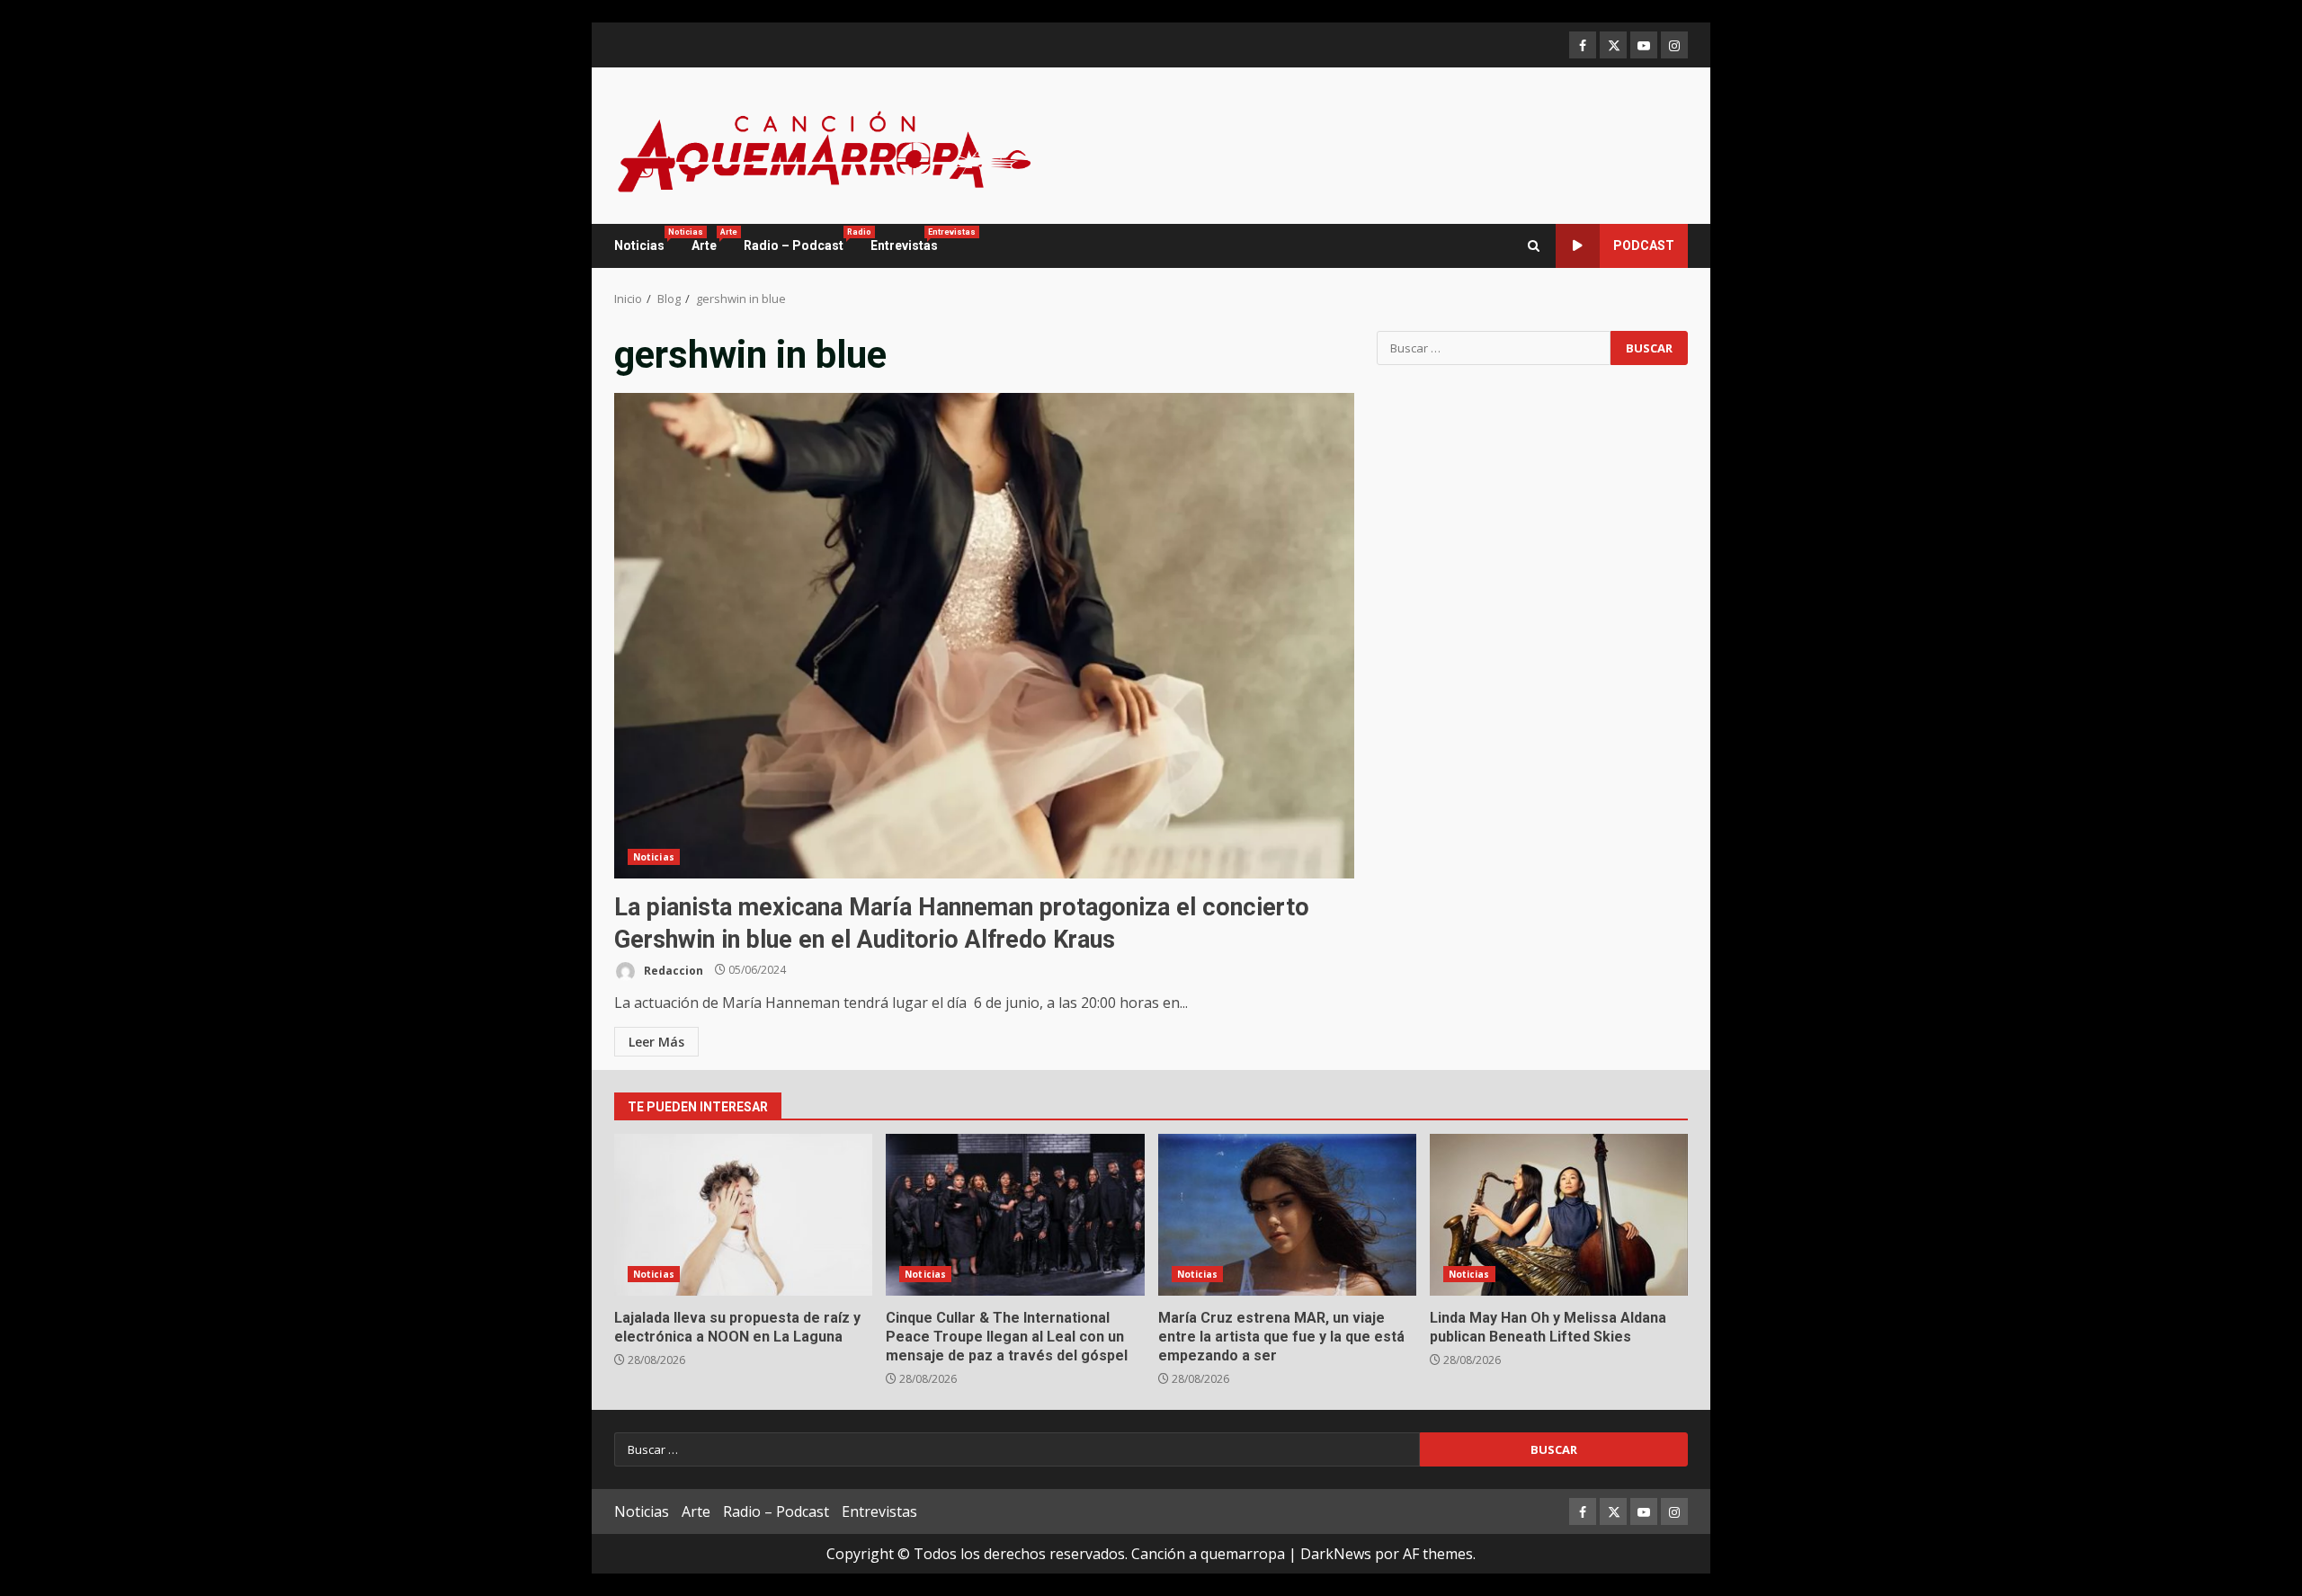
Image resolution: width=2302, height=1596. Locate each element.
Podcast (1644, 245)
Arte (711, 240)
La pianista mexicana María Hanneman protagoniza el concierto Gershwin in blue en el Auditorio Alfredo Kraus (984, 636)
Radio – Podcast (800, 240)
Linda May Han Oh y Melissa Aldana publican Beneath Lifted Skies (1559, 1215)
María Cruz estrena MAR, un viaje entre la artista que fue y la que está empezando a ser (1287, 1215)
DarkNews (1336, 1554)
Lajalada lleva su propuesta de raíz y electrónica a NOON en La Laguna (743, 1215)
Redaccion (672, 970)
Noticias (646, 240)
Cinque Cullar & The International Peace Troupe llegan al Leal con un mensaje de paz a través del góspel (1015, 1215)
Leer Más (656, 1042)
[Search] (1534, 246)
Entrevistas (904, 240)
